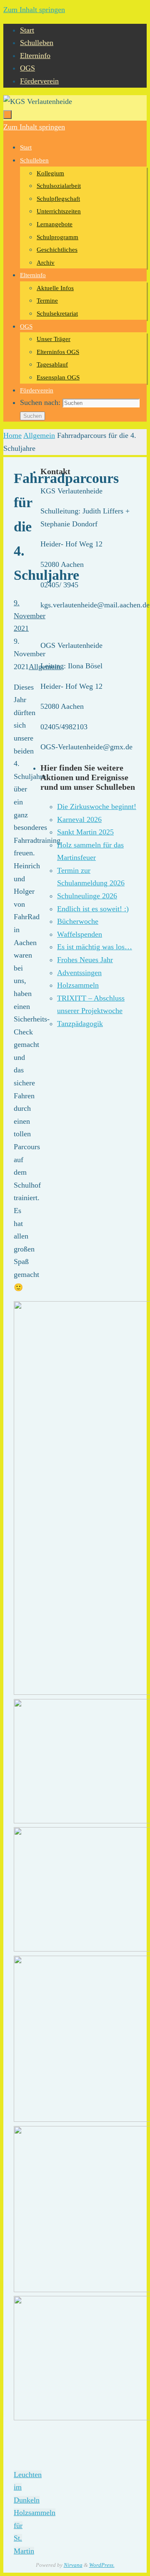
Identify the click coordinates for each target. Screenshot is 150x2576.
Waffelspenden (80, 934)
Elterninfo (35, 56)
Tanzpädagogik (80, 1024)
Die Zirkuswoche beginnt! (97, 806)
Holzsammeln (78, 985)
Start (27, 30)
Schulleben (37, 43)
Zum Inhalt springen (34, 10)
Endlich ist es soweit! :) (93, 909)
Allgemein (39, 435)
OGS (27, 68)
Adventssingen (79, 973)
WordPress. (102, 2565)
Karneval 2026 (79, 819)
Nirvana (73, 2565)
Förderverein (39, 81)
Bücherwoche (78, 921)
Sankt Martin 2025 (85, 832)
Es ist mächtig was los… (95, 947)
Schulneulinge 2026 (87, 896)
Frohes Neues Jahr (85, 960)
